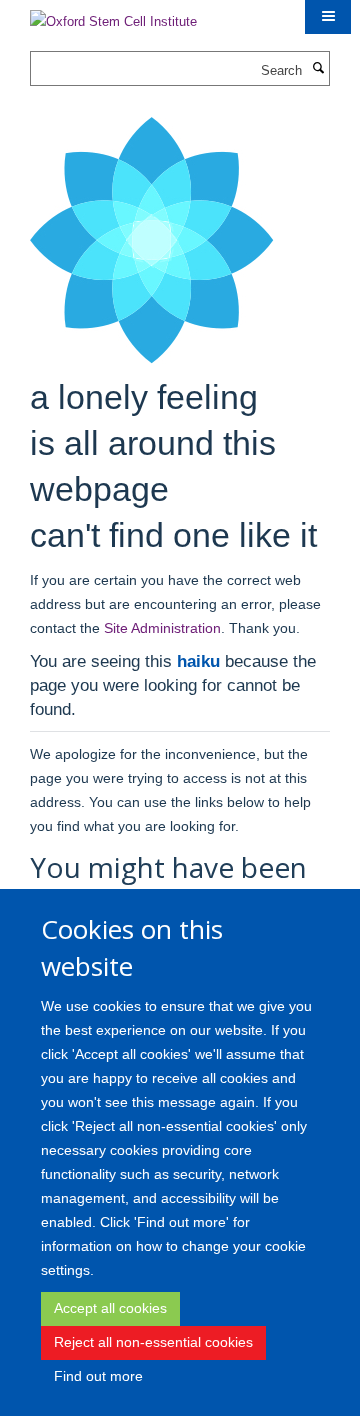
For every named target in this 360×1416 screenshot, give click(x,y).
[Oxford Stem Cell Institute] (113, 15)
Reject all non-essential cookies (153, 1342)
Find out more (98, 1376)
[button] (328, 17)
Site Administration (162, 628)
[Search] (318, 69)
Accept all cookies (110, 1308)
